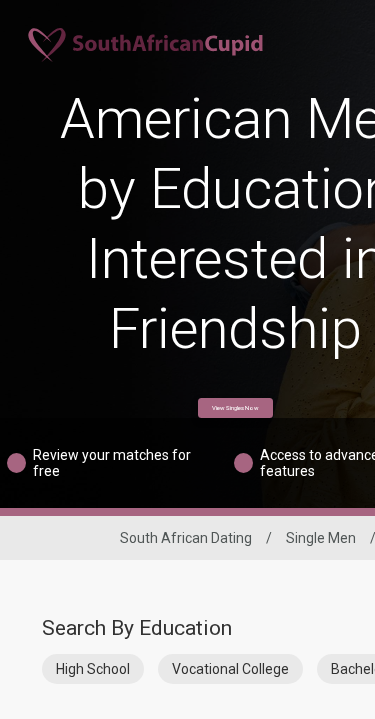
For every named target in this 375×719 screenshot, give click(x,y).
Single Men (321, 538)
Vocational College (230, 669)
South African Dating (186, 538)
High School (93, 669)
